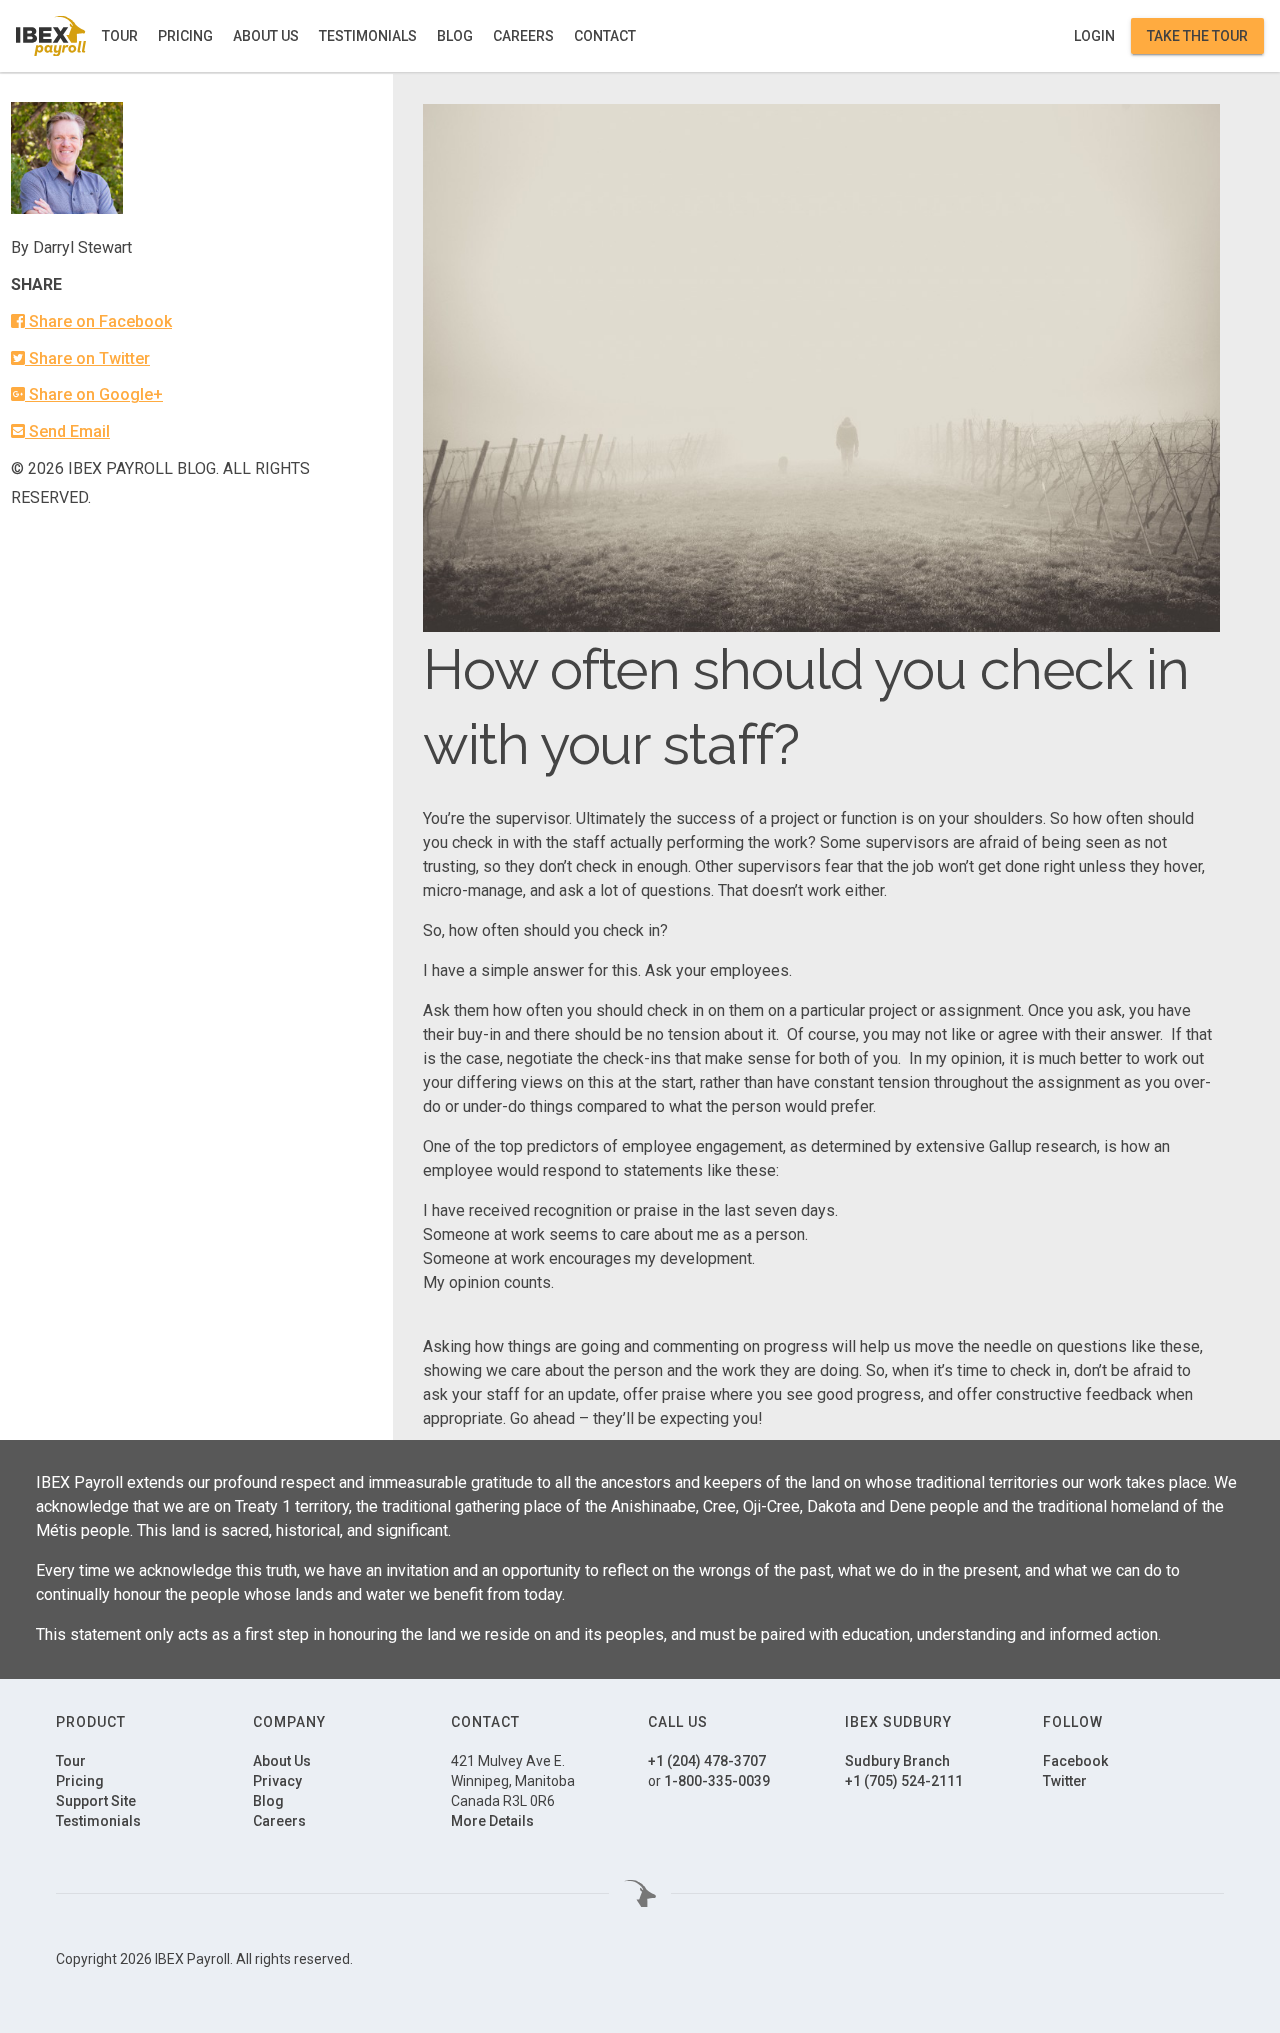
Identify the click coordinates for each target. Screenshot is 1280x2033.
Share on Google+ (94, 394)
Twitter (1065, 1781)
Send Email (67, 431)
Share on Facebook (98, 321)
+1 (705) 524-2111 (904, 1781)
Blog (455, 36)
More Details (492, 1821)
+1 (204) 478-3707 (707, 1761)
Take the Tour (1197, 36)
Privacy (277, 1781)
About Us (266, 36)
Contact (605, 36)
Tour (120, 36)
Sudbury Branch (897, 1761)
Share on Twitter (87, 358)
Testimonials (368, 36)
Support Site (96, 1801)
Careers (523, 36)
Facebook (1075, 1761)
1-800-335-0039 (717, 1781)
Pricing (185, 36)
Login (1094, 36)
